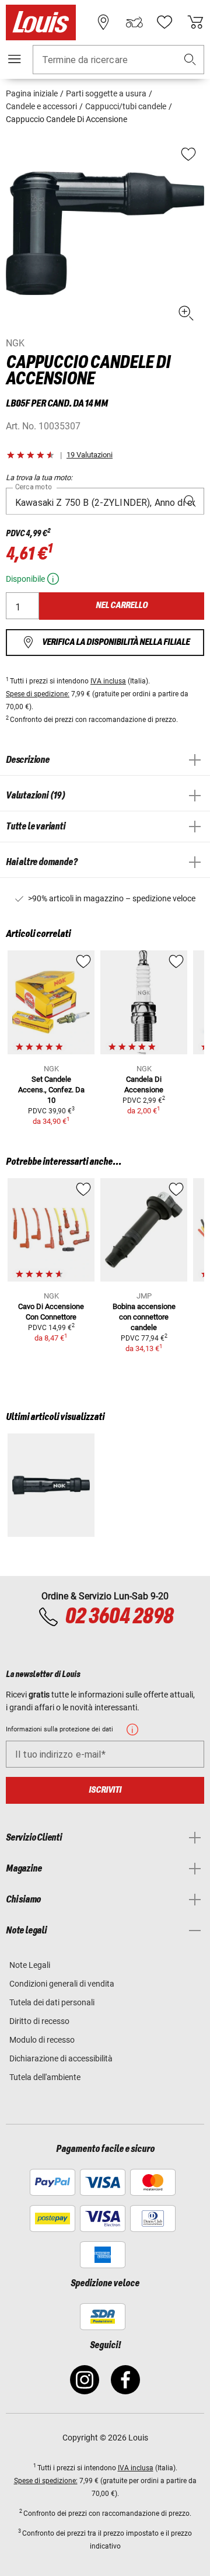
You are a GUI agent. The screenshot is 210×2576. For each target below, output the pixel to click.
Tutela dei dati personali (52, 2002)
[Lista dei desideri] (164, 22)
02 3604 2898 (119, 1617)
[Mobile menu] (15, 59)
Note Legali (30, 1965)
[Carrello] (195, 22)
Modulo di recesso (42, 2040)
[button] (190, 60)
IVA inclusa (108, 681)
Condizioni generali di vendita (62, 1984)
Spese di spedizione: (38, 694)
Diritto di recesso (39, 2021)
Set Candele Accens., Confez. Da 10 (51, 1090)
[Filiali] (103, 22)
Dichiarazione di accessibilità (61, 2058)
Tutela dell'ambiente (45, 2077)
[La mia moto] (134, 22)
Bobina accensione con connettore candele (144, 1317)
